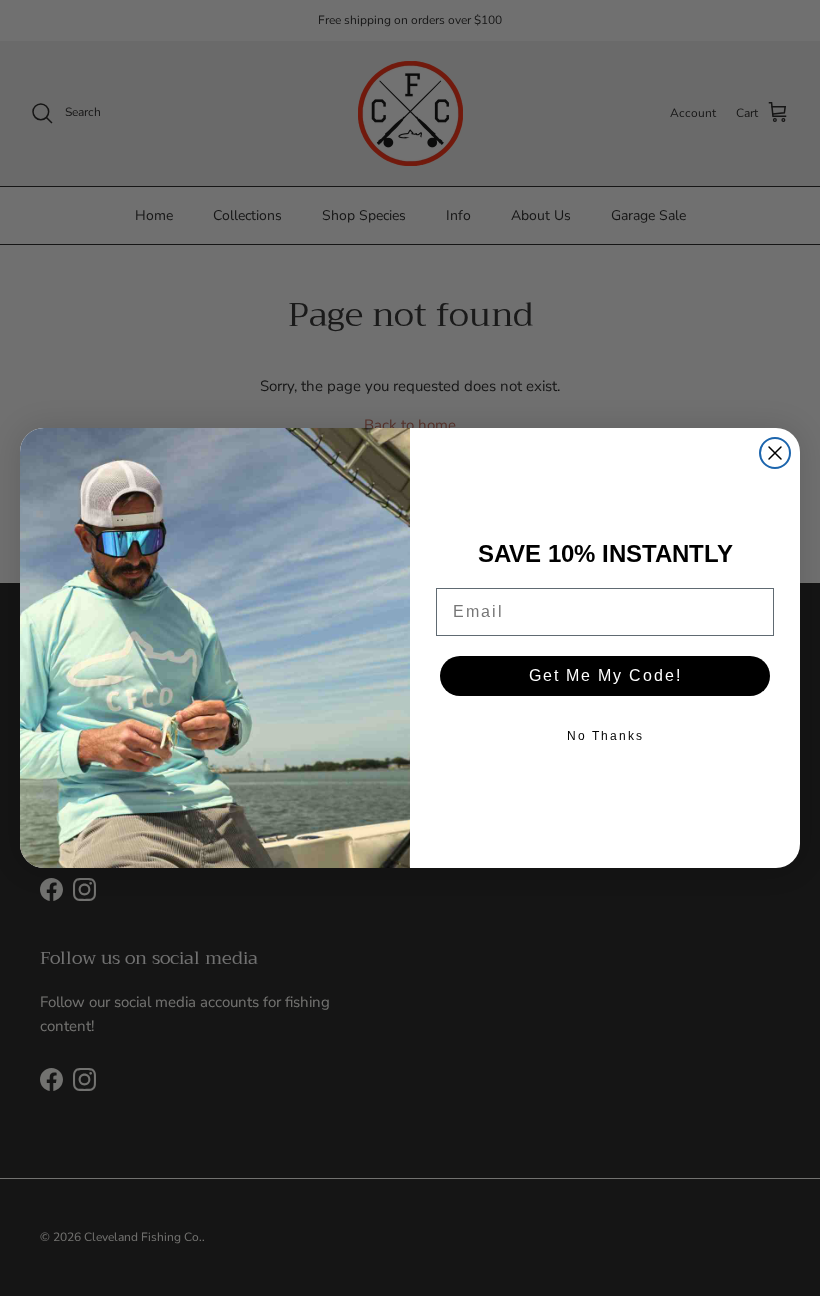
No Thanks (605, 736)
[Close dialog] (775, 453)
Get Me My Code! (605, 675)
